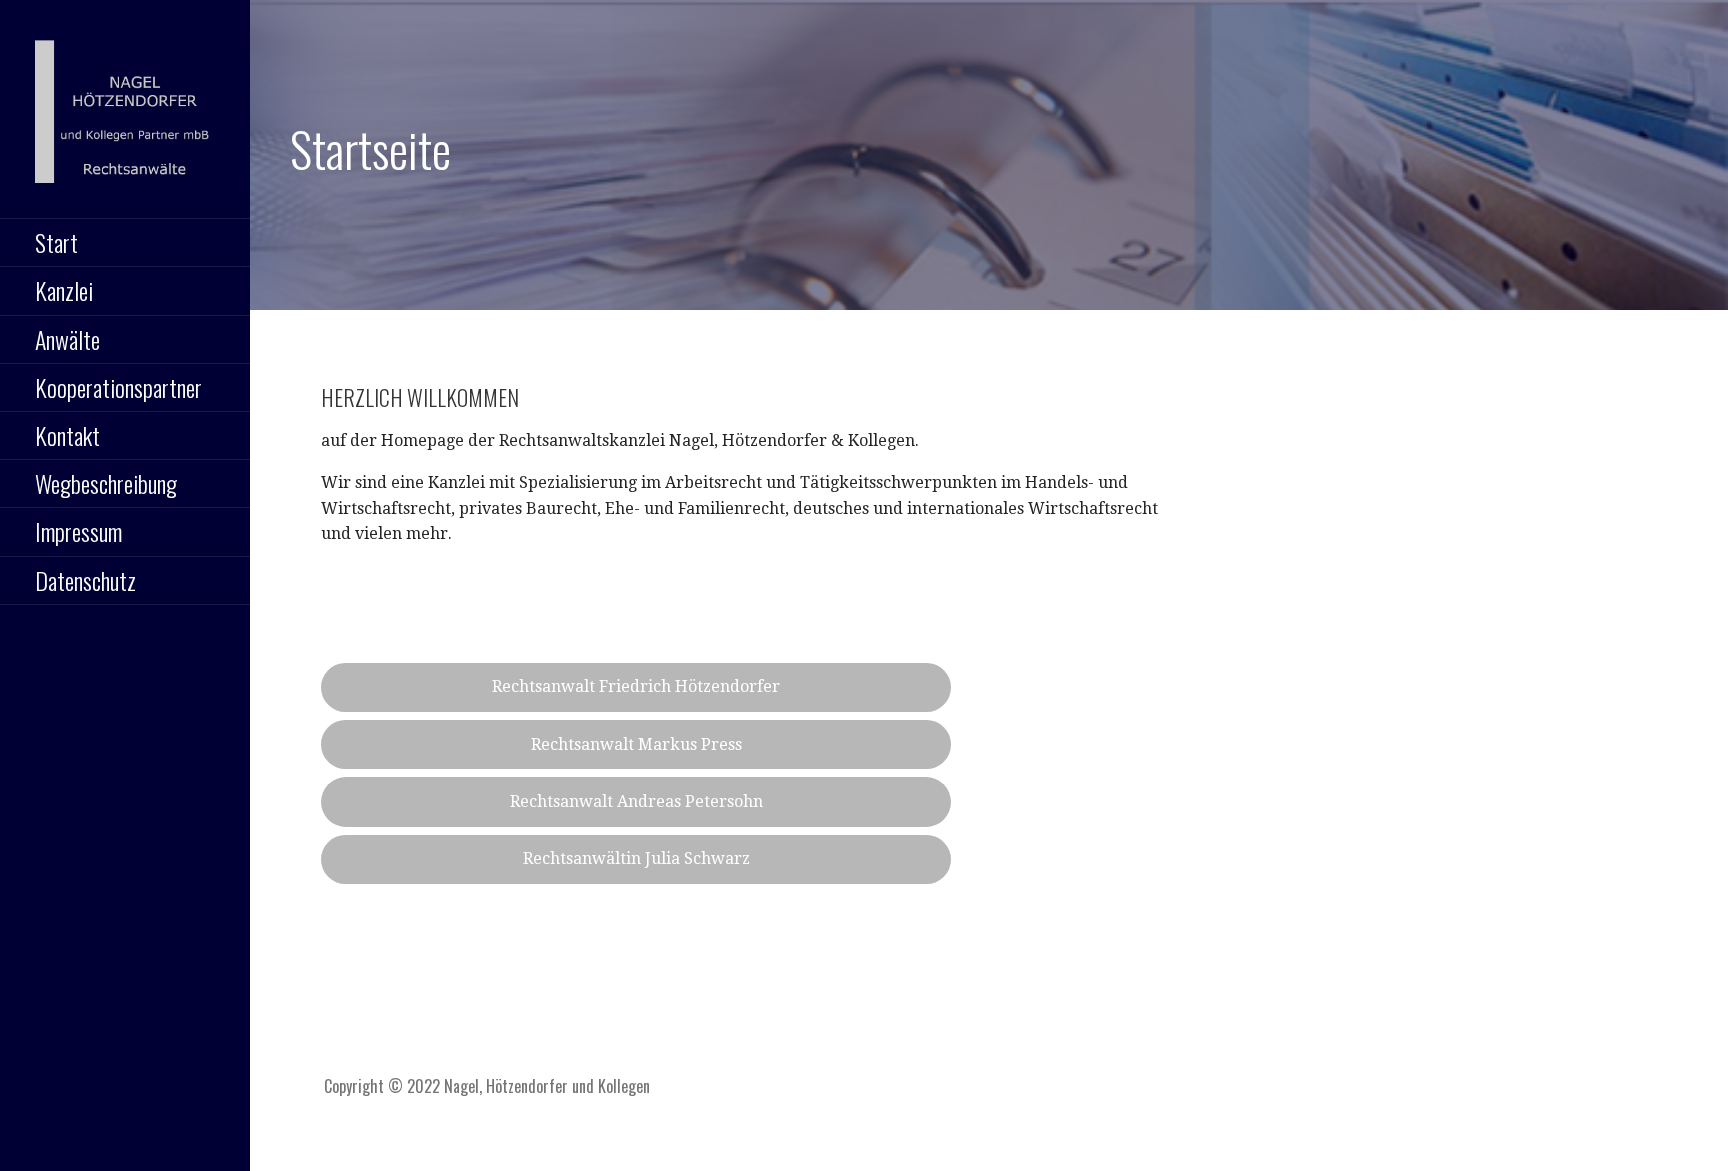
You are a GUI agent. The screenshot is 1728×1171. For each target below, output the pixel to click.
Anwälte (67, 339)
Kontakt (67, 435)
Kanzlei (64, 290)
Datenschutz (85, 580)
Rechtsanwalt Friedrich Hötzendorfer (636, 686)
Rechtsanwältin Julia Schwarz (636, 858)
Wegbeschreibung (106, 483)
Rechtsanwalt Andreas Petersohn (636, 801)
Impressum (78, 531)
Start (56, 242)
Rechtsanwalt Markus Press (636, 744)
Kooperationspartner (118, 387)
